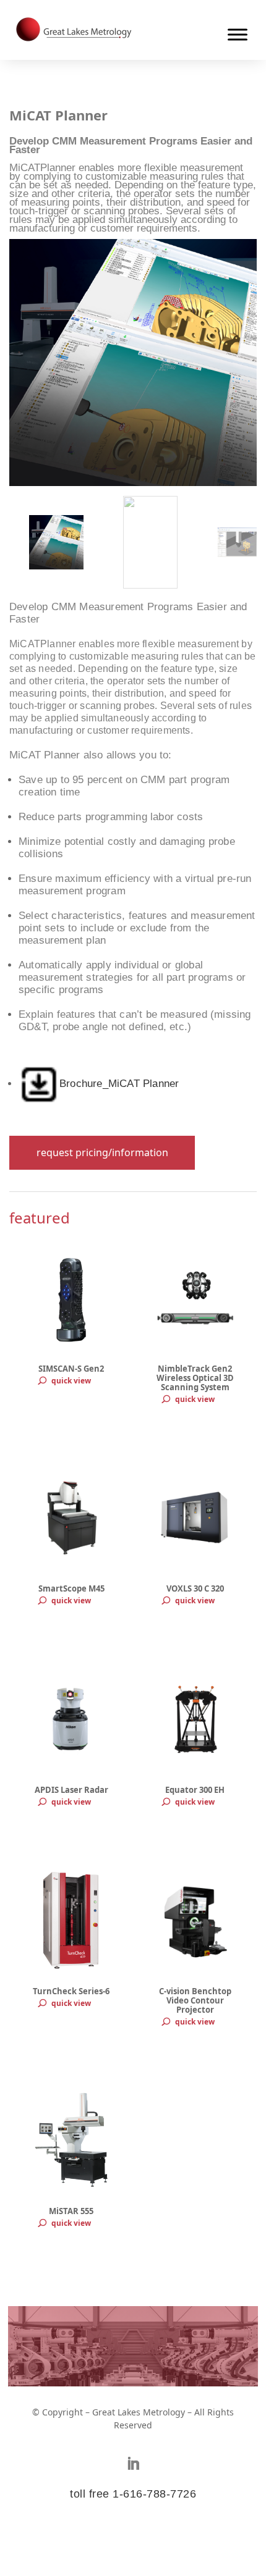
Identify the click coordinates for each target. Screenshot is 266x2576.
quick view (71, 1381)
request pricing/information (102, 1152)
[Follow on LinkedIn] (133, 2464)
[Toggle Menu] (238, 34)
